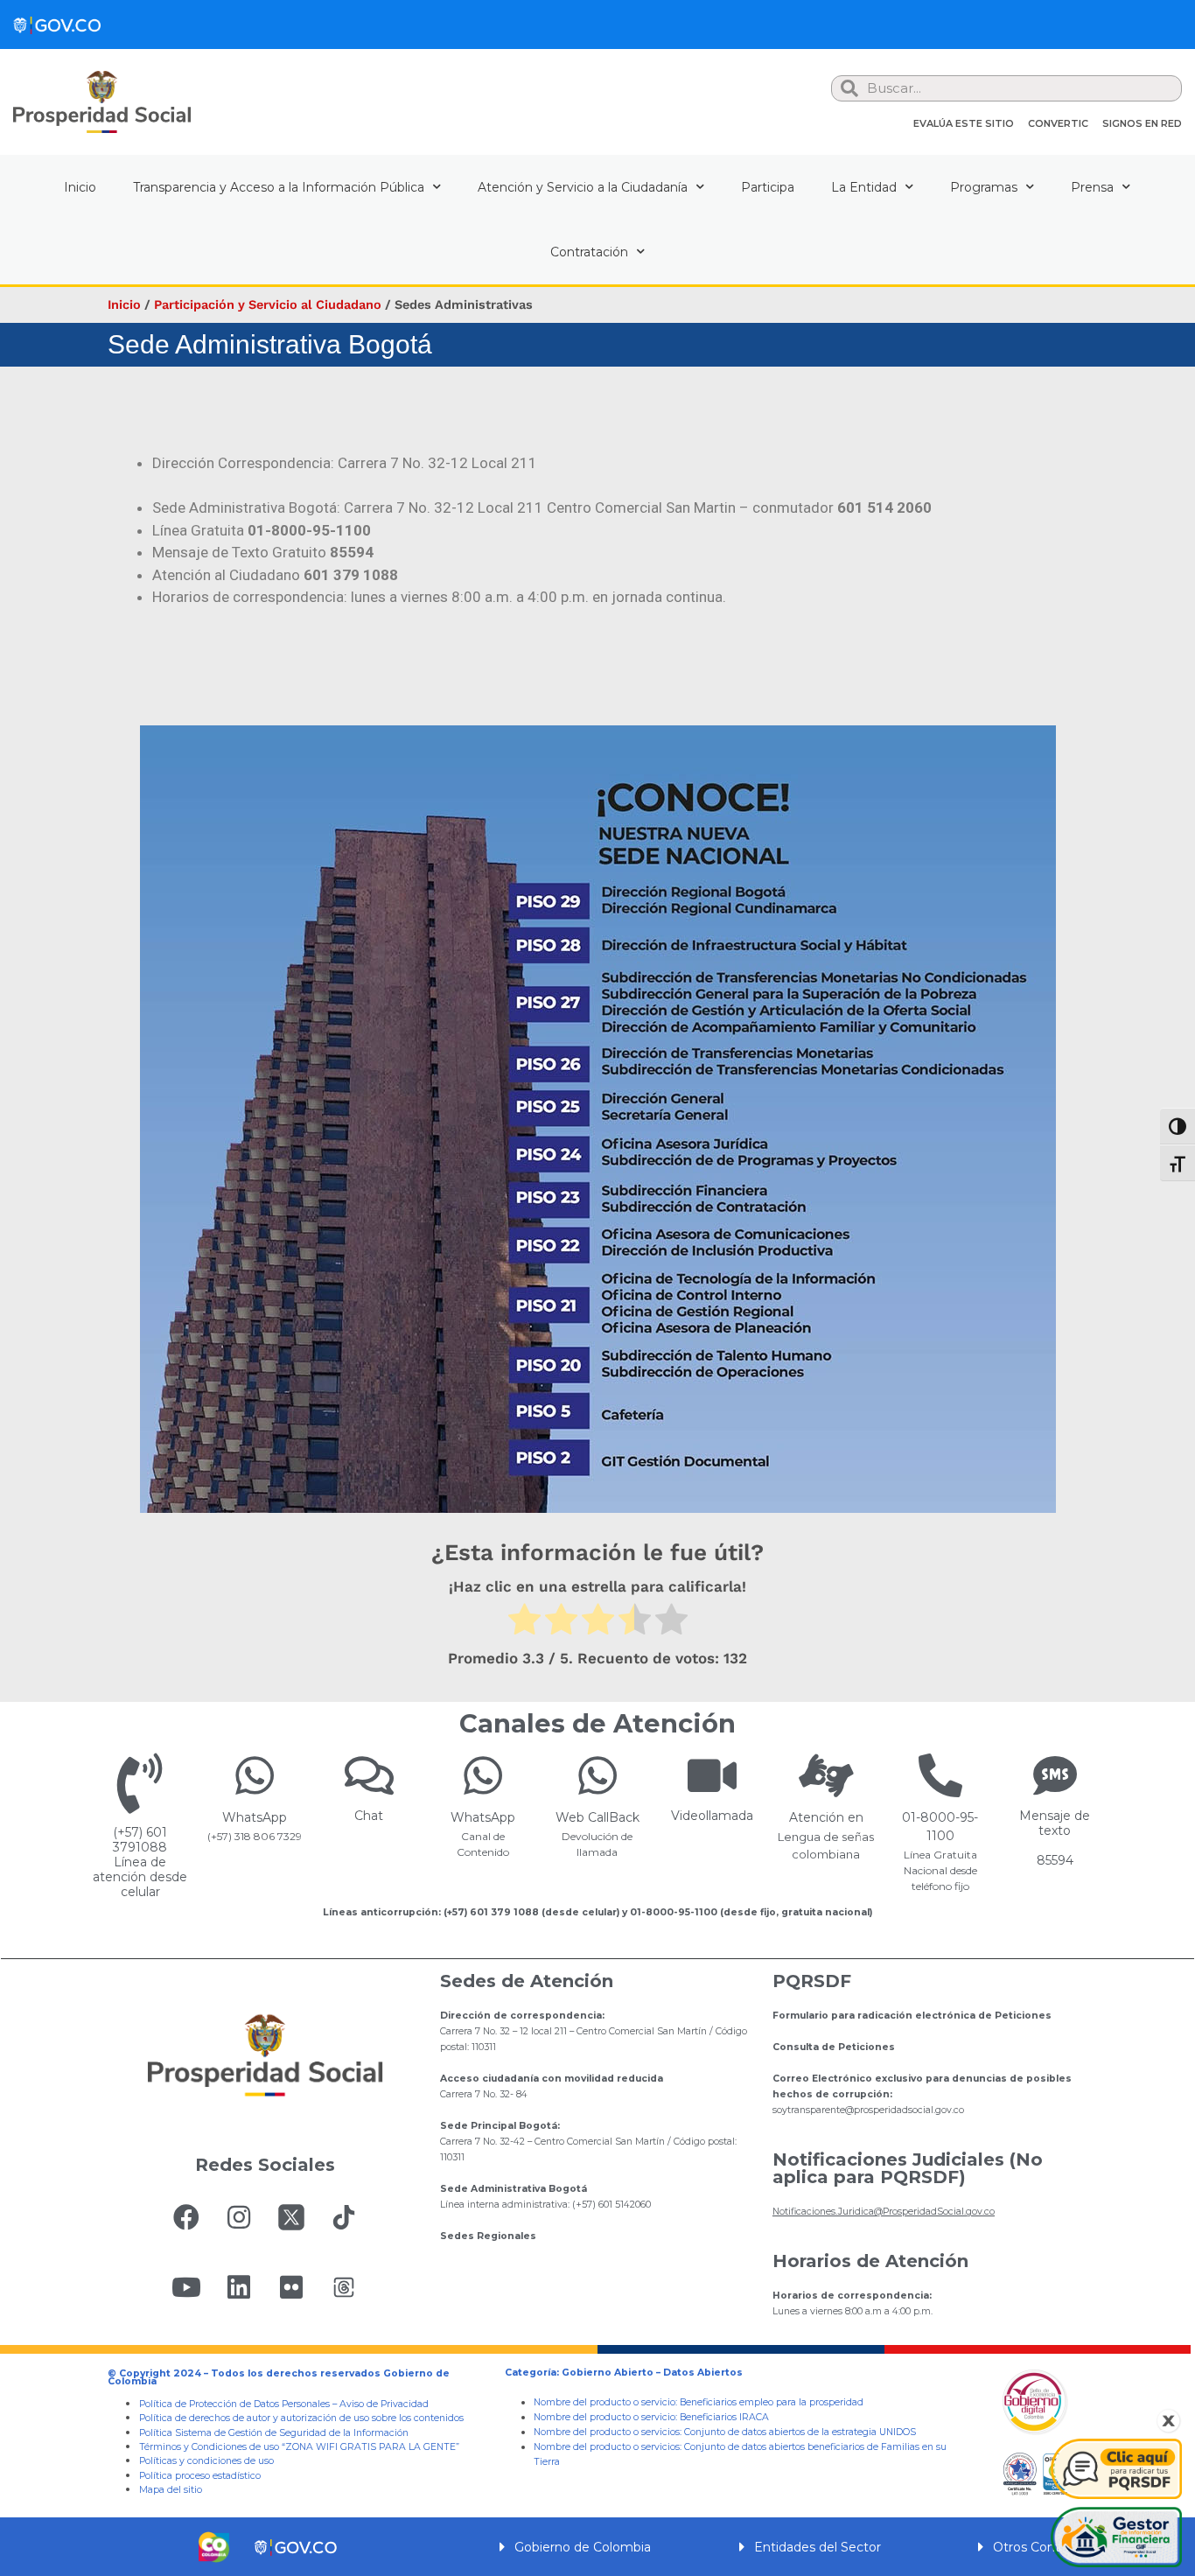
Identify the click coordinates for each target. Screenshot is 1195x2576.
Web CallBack (597, 1817)
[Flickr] (291, 2287)
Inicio (80, 187)
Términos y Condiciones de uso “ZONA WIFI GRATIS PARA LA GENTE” (299, 2447)
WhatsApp (255, 1817)
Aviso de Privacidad (384, 2404)
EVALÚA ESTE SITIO (964, 123)
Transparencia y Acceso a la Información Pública (279, 187)
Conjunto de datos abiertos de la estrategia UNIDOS (799, 2432)
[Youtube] (186, 2287)
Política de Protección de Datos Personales (234, 2404)
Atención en (826, 1817)
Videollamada (712, 1816)
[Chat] (369, 1775)
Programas (984, 187)
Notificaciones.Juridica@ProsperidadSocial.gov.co (884, 2212)
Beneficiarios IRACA (724, 2417)
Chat (369, 1816)
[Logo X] (291, 2217)
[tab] (597, 2547)
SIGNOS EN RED (1142, 123)
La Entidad (864, 187)
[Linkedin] (239, 2287)
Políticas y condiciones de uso (206, 2461)
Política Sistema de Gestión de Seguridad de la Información (274, 2433)
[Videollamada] (712, 1775)
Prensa (1092, 187)
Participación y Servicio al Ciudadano (268, 305)
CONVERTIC (1058, 123)
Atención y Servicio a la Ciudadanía (583, 187)
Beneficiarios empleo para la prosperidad (772, 2402)
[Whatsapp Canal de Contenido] (255, 1775)
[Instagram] (239, 2217)
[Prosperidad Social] (102, 102)
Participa (768, 187)
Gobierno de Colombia (583, 2547)
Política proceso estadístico (200, 2476)
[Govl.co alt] (57, 24)
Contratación (589, 252)
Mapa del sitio (171, 2490)
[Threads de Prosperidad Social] (344, 2287)
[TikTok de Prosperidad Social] (344, 2217)
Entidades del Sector (818, 2547)
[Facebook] (186, 2217)
